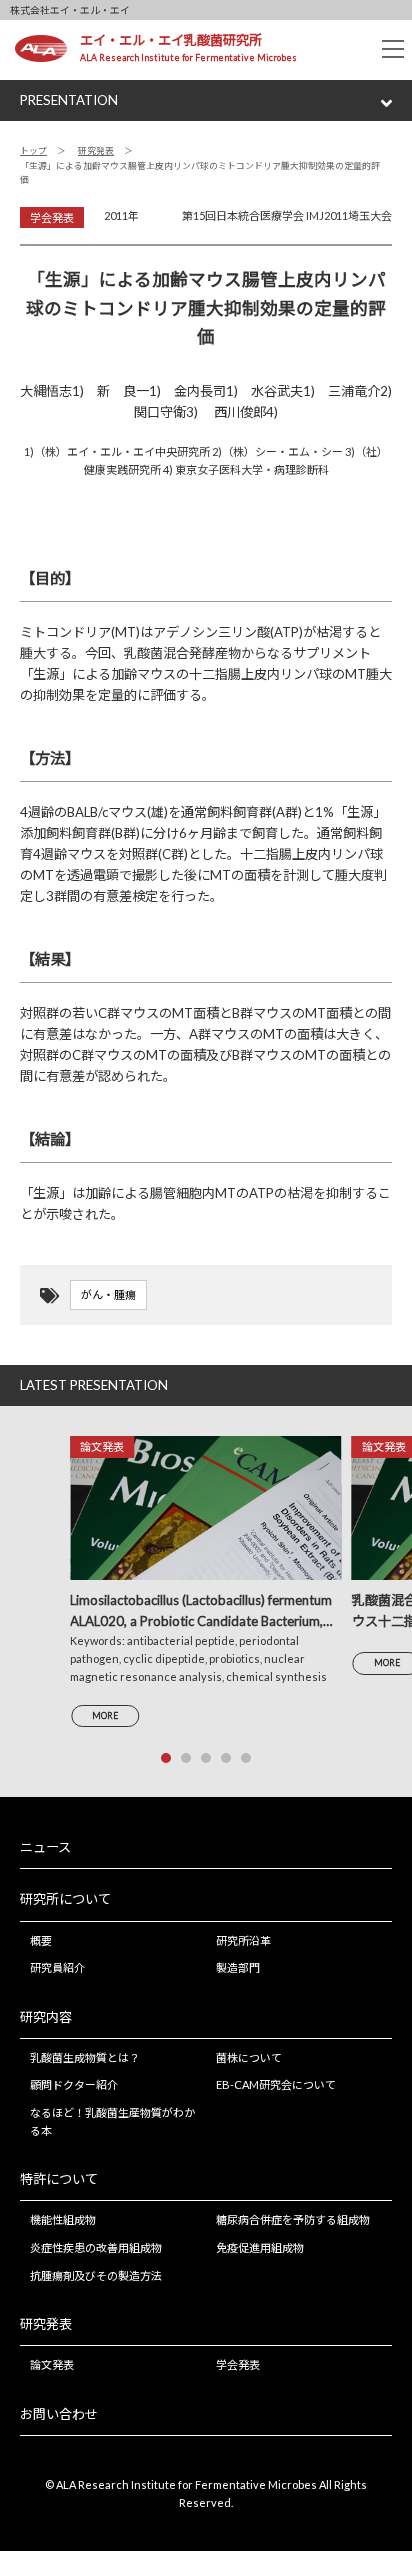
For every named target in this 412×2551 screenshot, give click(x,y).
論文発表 (52, 2364)
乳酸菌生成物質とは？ (85, 2057)
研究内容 (46, 2017)
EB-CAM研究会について (276, 2084)
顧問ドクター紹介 (74, 2084)
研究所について (65, 1899)
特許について (59, 2179)
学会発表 (238, 2364)
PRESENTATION (69, 100)
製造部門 (238, 1967)
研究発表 (96, 150)
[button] (166, 1758)
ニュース (45, 1847)
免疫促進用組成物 (260, 2247)
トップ (33, 150)
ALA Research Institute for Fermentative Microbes (188, 57)
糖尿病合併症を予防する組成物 (293, 2219)
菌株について (249, 2057)
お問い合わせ (59, 2414)
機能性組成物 (63, 2219)
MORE (105, 1715)
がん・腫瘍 (108, 1294)
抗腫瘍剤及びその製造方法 (96, 2275)
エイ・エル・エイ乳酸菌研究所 (171, 40)
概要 (41, 1940)
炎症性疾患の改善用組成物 (96, 2247)
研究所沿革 (243, 1940)
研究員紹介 (57, 1967)
